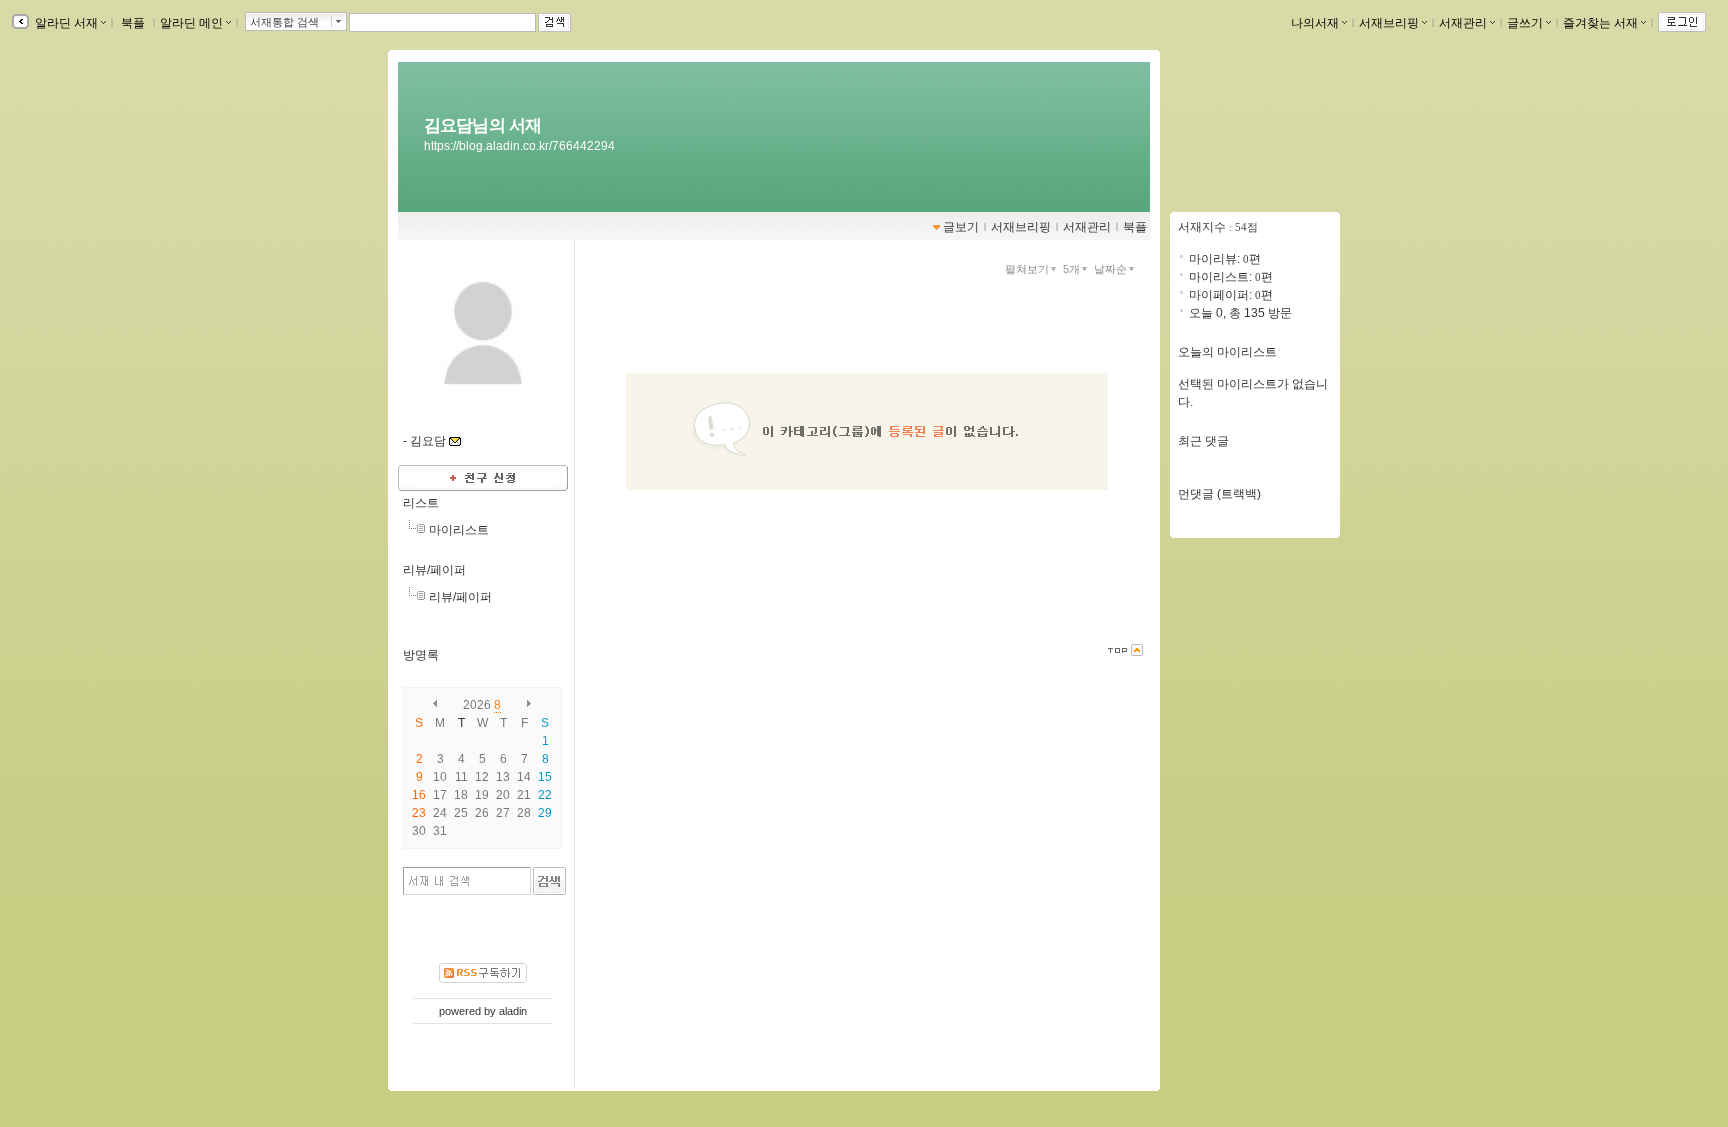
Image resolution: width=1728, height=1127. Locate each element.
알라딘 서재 (65, 23)
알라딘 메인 (191, 23)
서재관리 (1463, 23)
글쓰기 (1525, 23)
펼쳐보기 (1027, 269)
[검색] (549, 881)
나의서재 (1315, 23)
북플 (133, 23)
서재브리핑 (1389, 23)
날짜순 (1110, 269)
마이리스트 (459, 530)
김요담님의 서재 (482, 125)
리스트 (421, 503)
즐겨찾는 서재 (1600, 23)
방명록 (421, 655)
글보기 (961, 227)
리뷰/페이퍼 (434, 570)
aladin (513, 1011)
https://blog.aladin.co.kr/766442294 (519, 146)
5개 (1071, 269)
